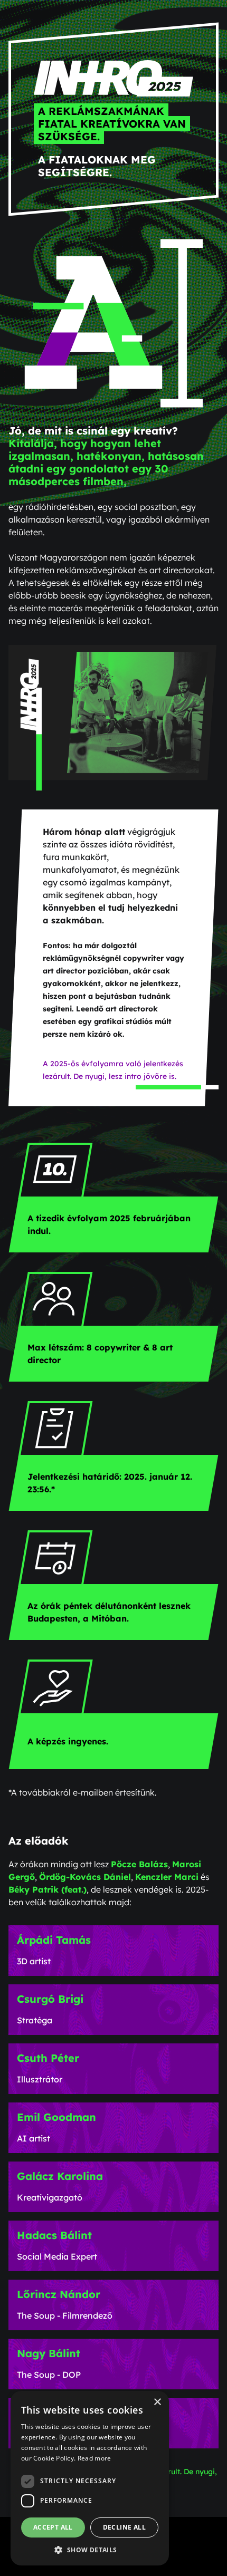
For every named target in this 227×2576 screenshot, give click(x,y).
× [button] (157, 2402)
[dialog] (90, 2478)
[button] (90, 2550)
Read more (94, 2458)
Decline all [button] (124, 2527)
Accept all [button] (53, 2527)
